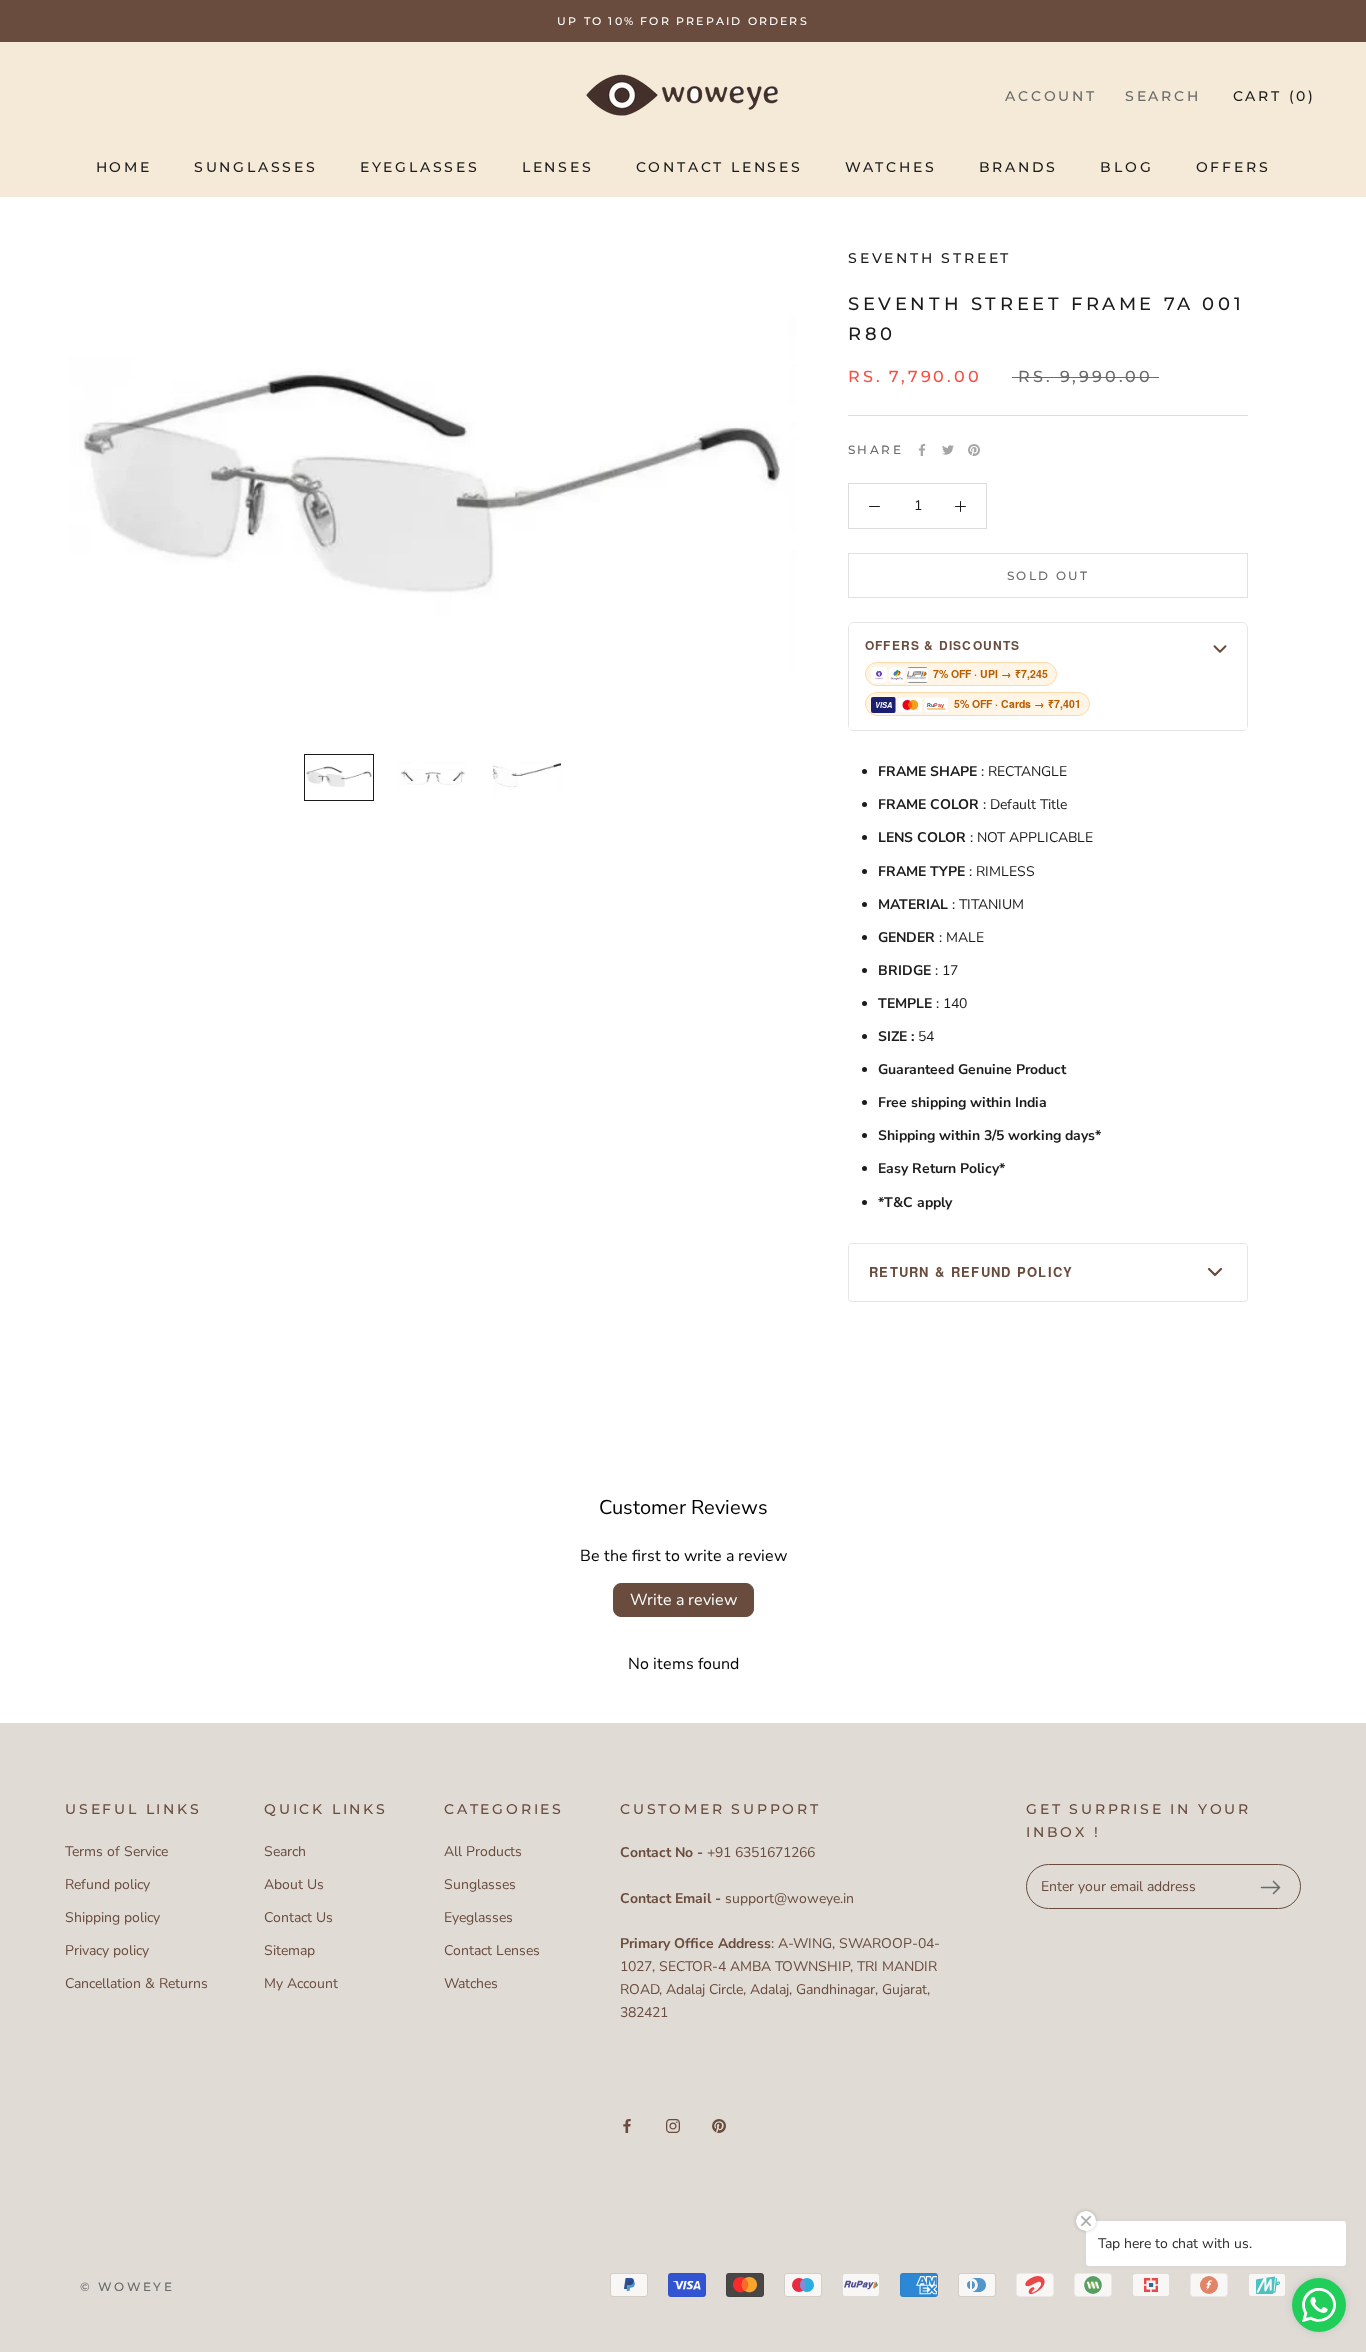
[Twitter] (948, 450)
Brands (1019, 167)
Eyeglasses (420, 167)
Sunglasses (256, 167)
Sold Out (1048, 575)
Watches (891, 167)
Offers (1233, 167)
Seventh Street (929, 258)
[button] (1048, 676)
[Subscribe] (1270, 1887)
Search (1163, 96)
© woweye (127, 2286)
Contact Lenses (719, 167)
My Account (301, 1983)
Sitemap (289, 1950)
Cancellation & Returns (136, 1983)
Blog (1126, 167)
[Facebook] (922, 450)
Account (1051, 96)
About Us (294, 1884)
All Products (483, 1851)
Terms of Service (116, 1851)
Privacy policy (107, 1950)
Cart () (1274, 96)
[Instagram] (673, 2125)
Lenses (558, 167)
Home (124, 167)
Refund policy (107, 1884)
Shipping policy (112, 1917)
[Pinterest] (974, 450)
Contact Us (298, 1917)
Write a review (683, 1600)
